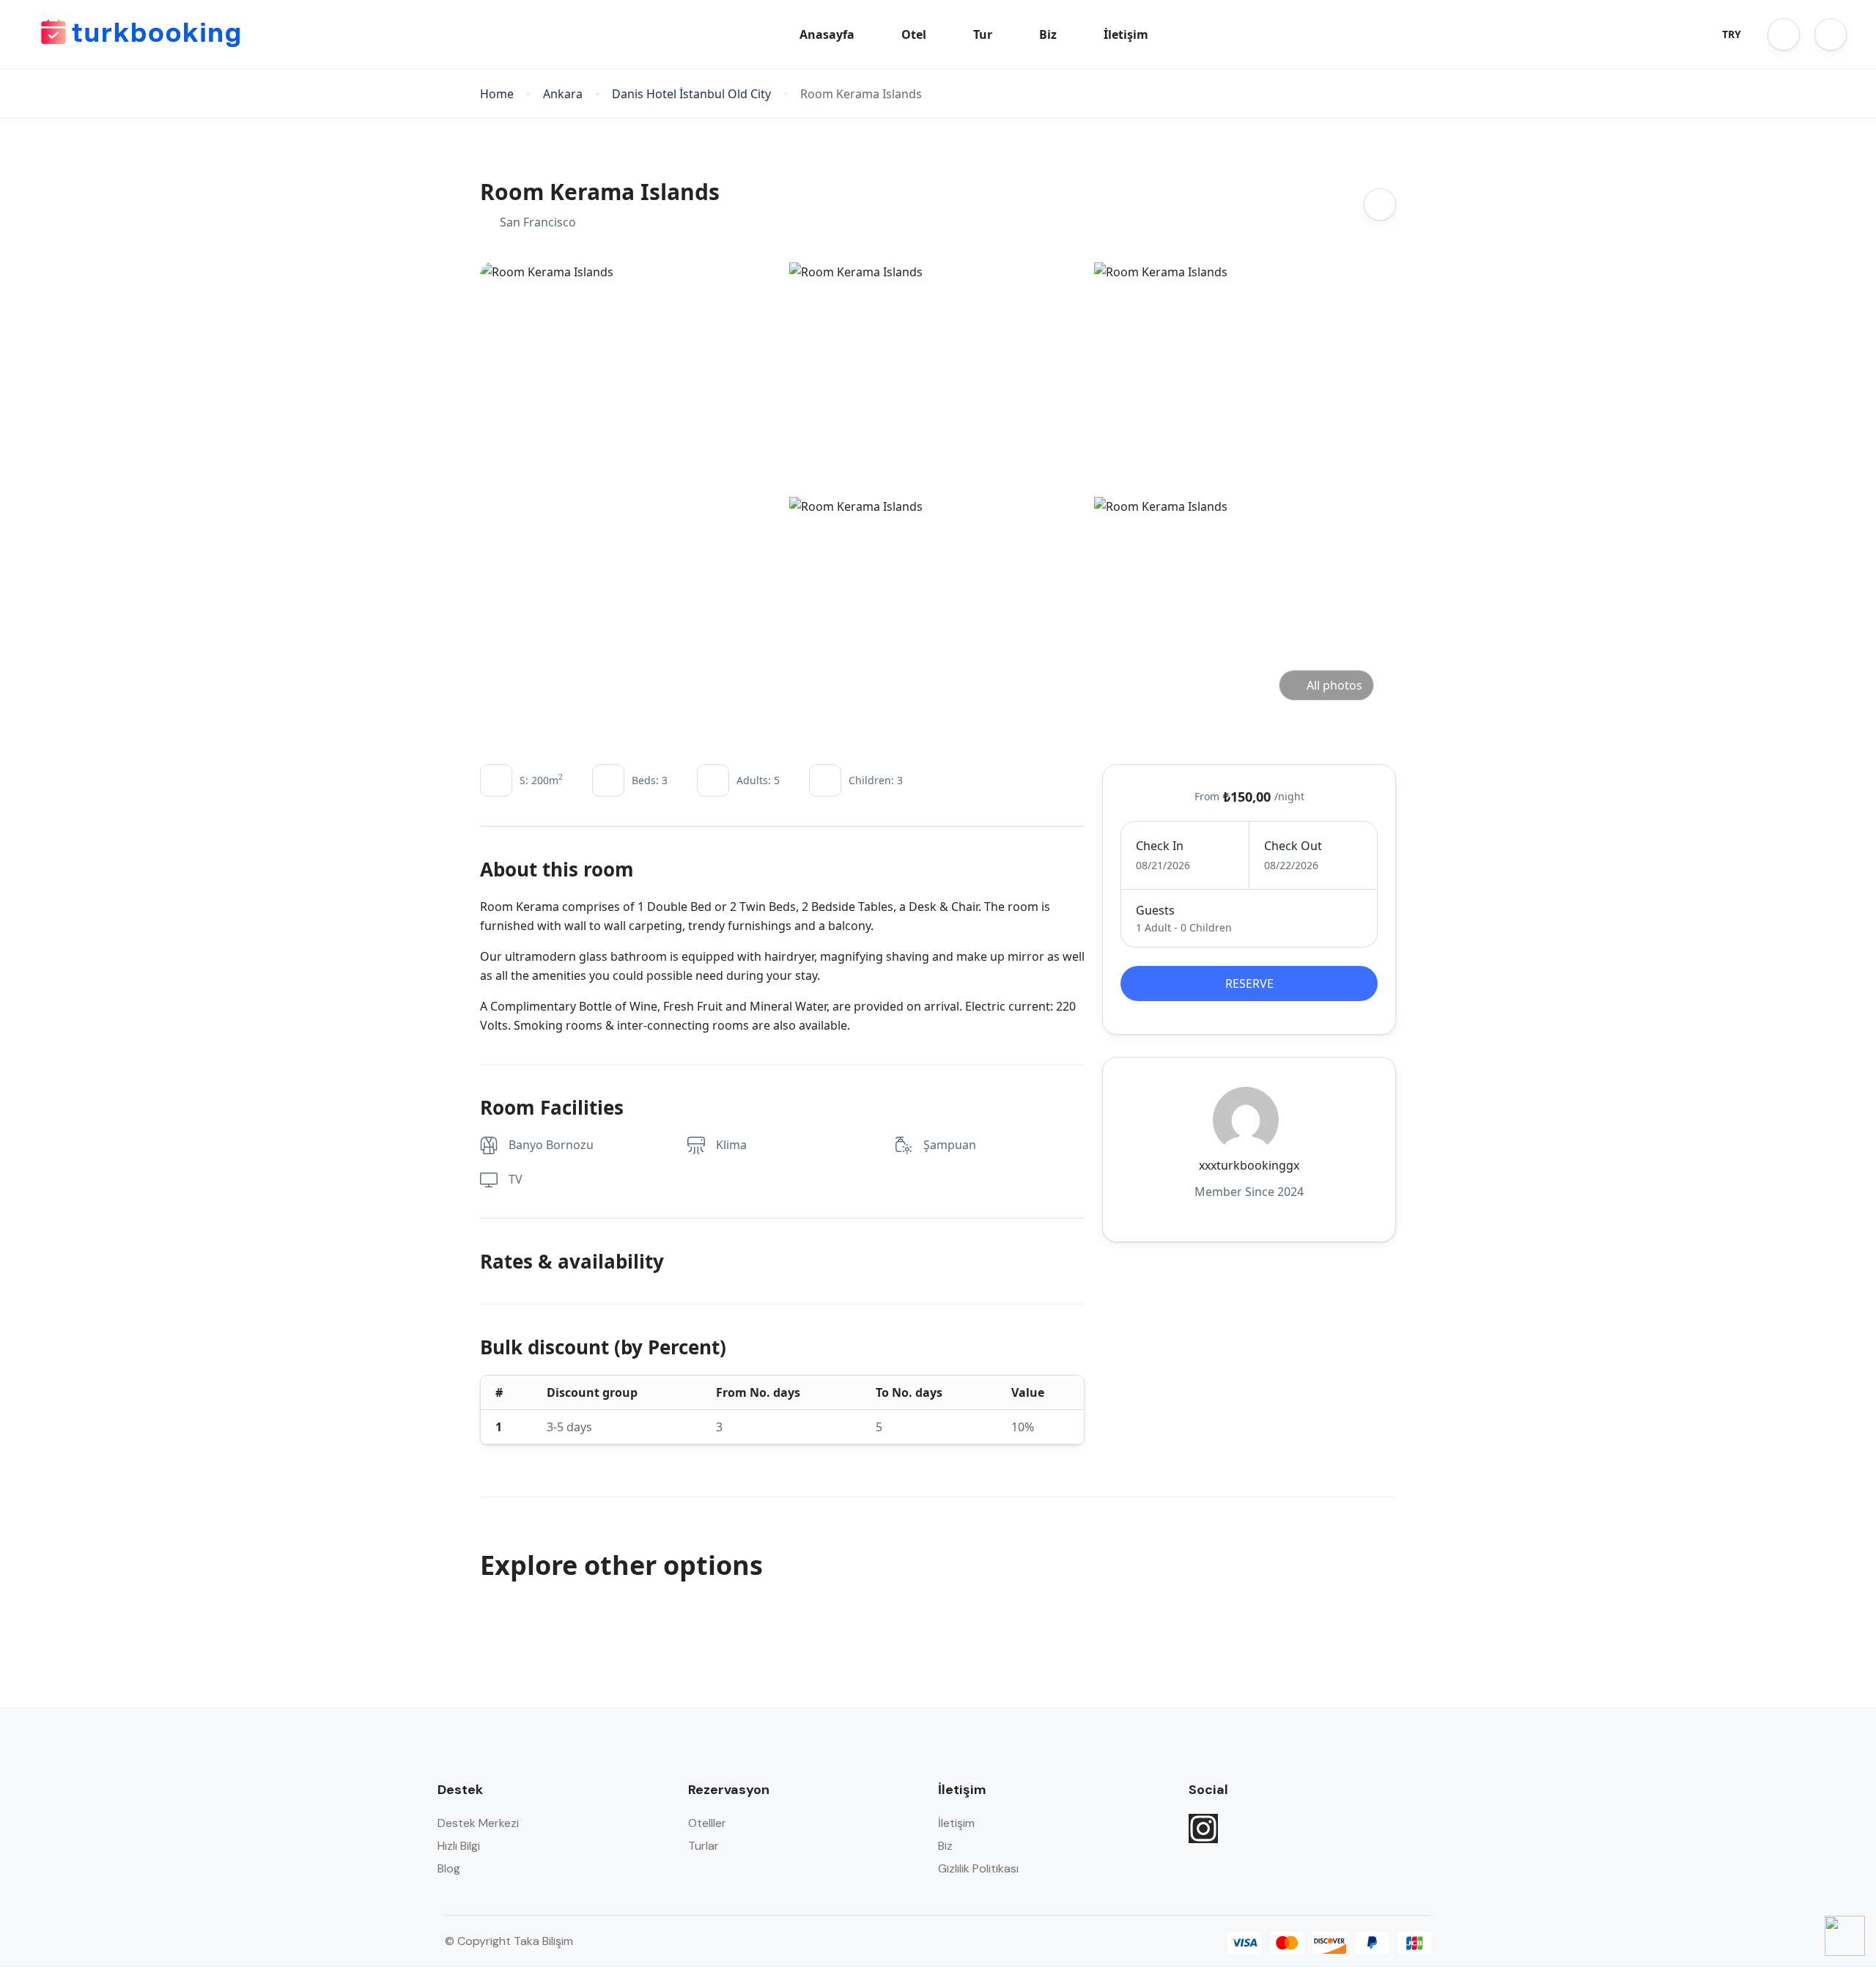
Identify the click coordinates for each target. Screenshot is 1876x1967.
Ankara (563, 94)
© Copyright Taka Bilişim (509, 1941)
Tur (983, 34)
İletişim (1126, 34)
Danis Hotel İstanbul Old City (691, 94)
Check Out (1293, 846)
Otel (914, 34)
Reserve (1249, 984)
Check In (1160, 846)
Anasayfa (827, 34)
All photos (1334, 685)
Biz (1048, 34)
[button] (1784, 34)
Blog (449, 1868)
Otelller (707, 1823)
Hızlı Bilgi (459, 1846)
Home (497, 94)
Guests (1155, 910)
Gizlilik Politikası (978, 1868)
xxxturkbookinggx (1249, 1165)
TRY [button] (1732, 34)
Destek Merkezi (478, 1823)
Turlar (703, 1846)
